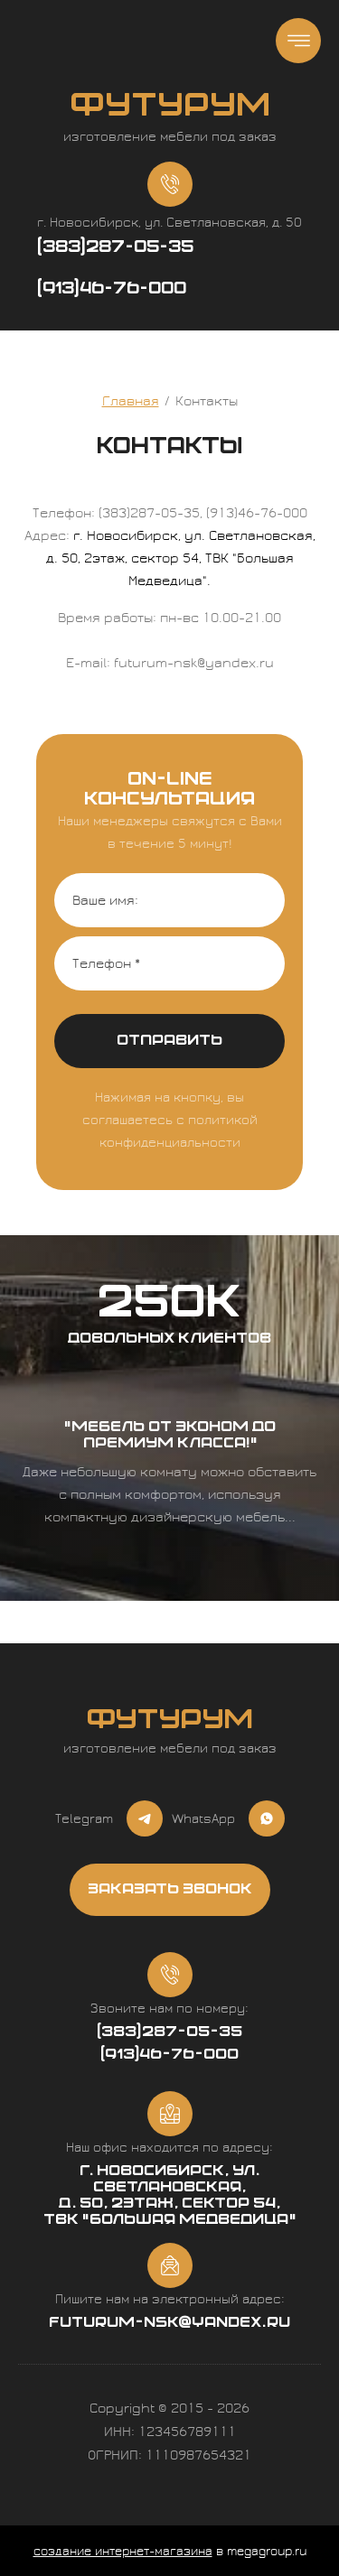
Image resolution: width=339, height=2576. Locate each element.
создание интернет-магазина (123, 2552)
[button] (170, 1890)
